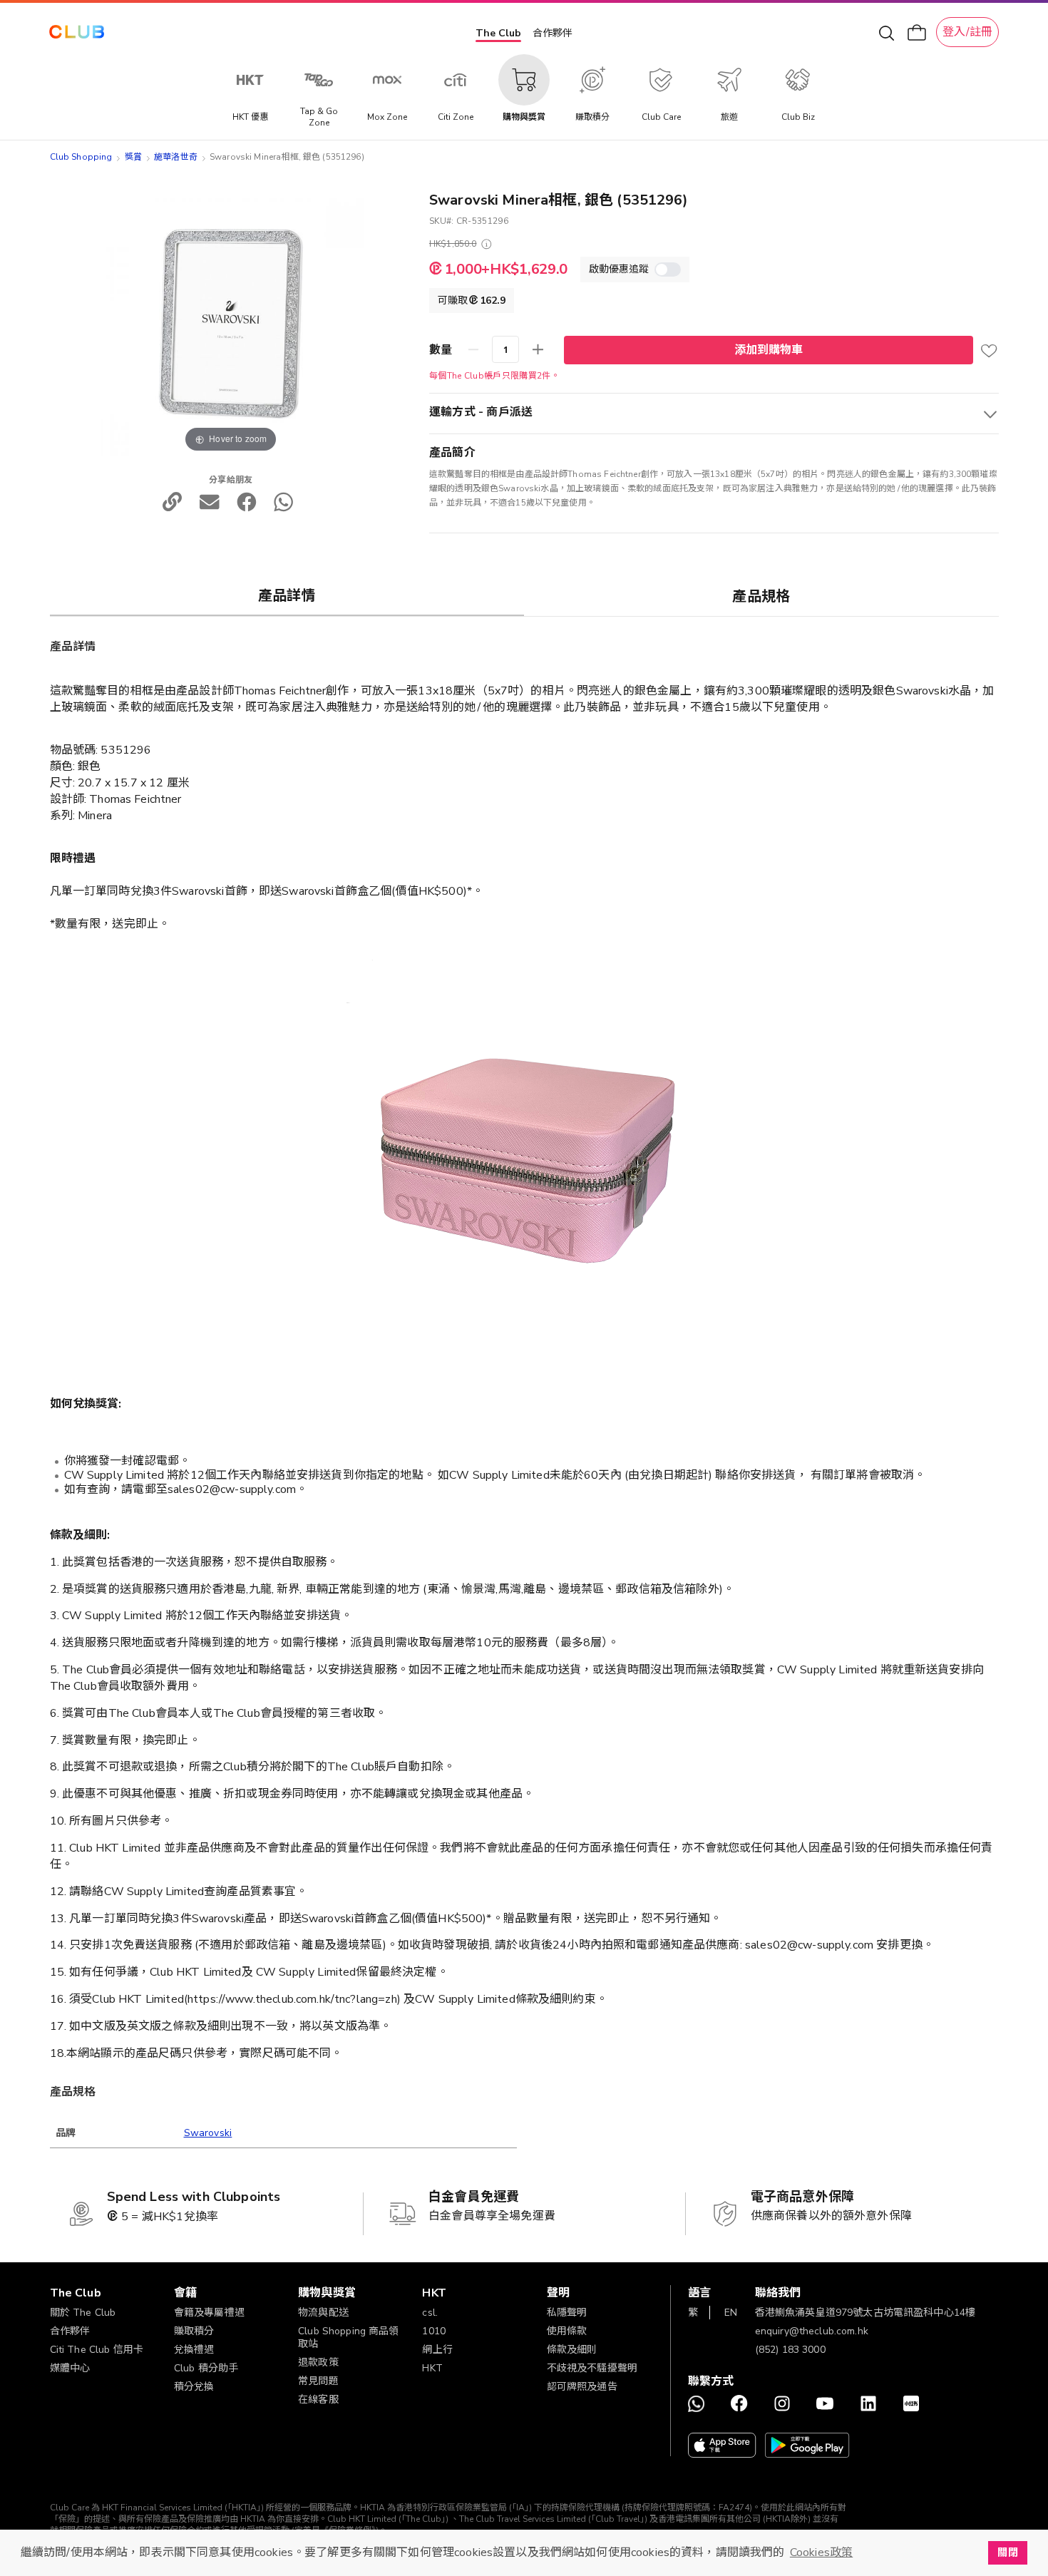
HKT (432, 2368)
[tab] (287, 595)
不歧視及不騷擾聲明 (592, 2368)
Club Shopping (81, 157)
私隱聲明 (567, 2313)
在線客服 (318, 2400)
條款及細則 (572, 2350)
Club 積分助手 (206, 2368)
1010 (434, 2331)
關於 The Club (83, 2313)
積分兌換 (194, 2387)
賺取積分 (194, 2331)
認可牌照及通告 (582, 2387)
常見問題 (318, 2381)
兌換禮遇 (194, 2350)
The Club (498, 33)
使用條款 (567, 2331)
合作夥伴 (553, 33)
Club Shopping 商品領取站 (349, 2338)
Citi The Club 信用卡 (97, 2350)
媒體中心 (70, 2368)
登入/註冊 (967, 32)
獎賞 (133, 157)
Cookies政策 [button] (821, 2552)
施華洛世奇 (176, 157)
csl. (430, 2313)
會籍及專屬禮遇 (209, 2313)
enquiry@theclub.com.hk (812, 2331)
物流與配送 (323, 2313)
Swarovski (208, 2133)
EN (731, 2313)
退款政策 (318, 2362)
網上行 (437, 2350)
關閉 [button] (1007, 2552)
